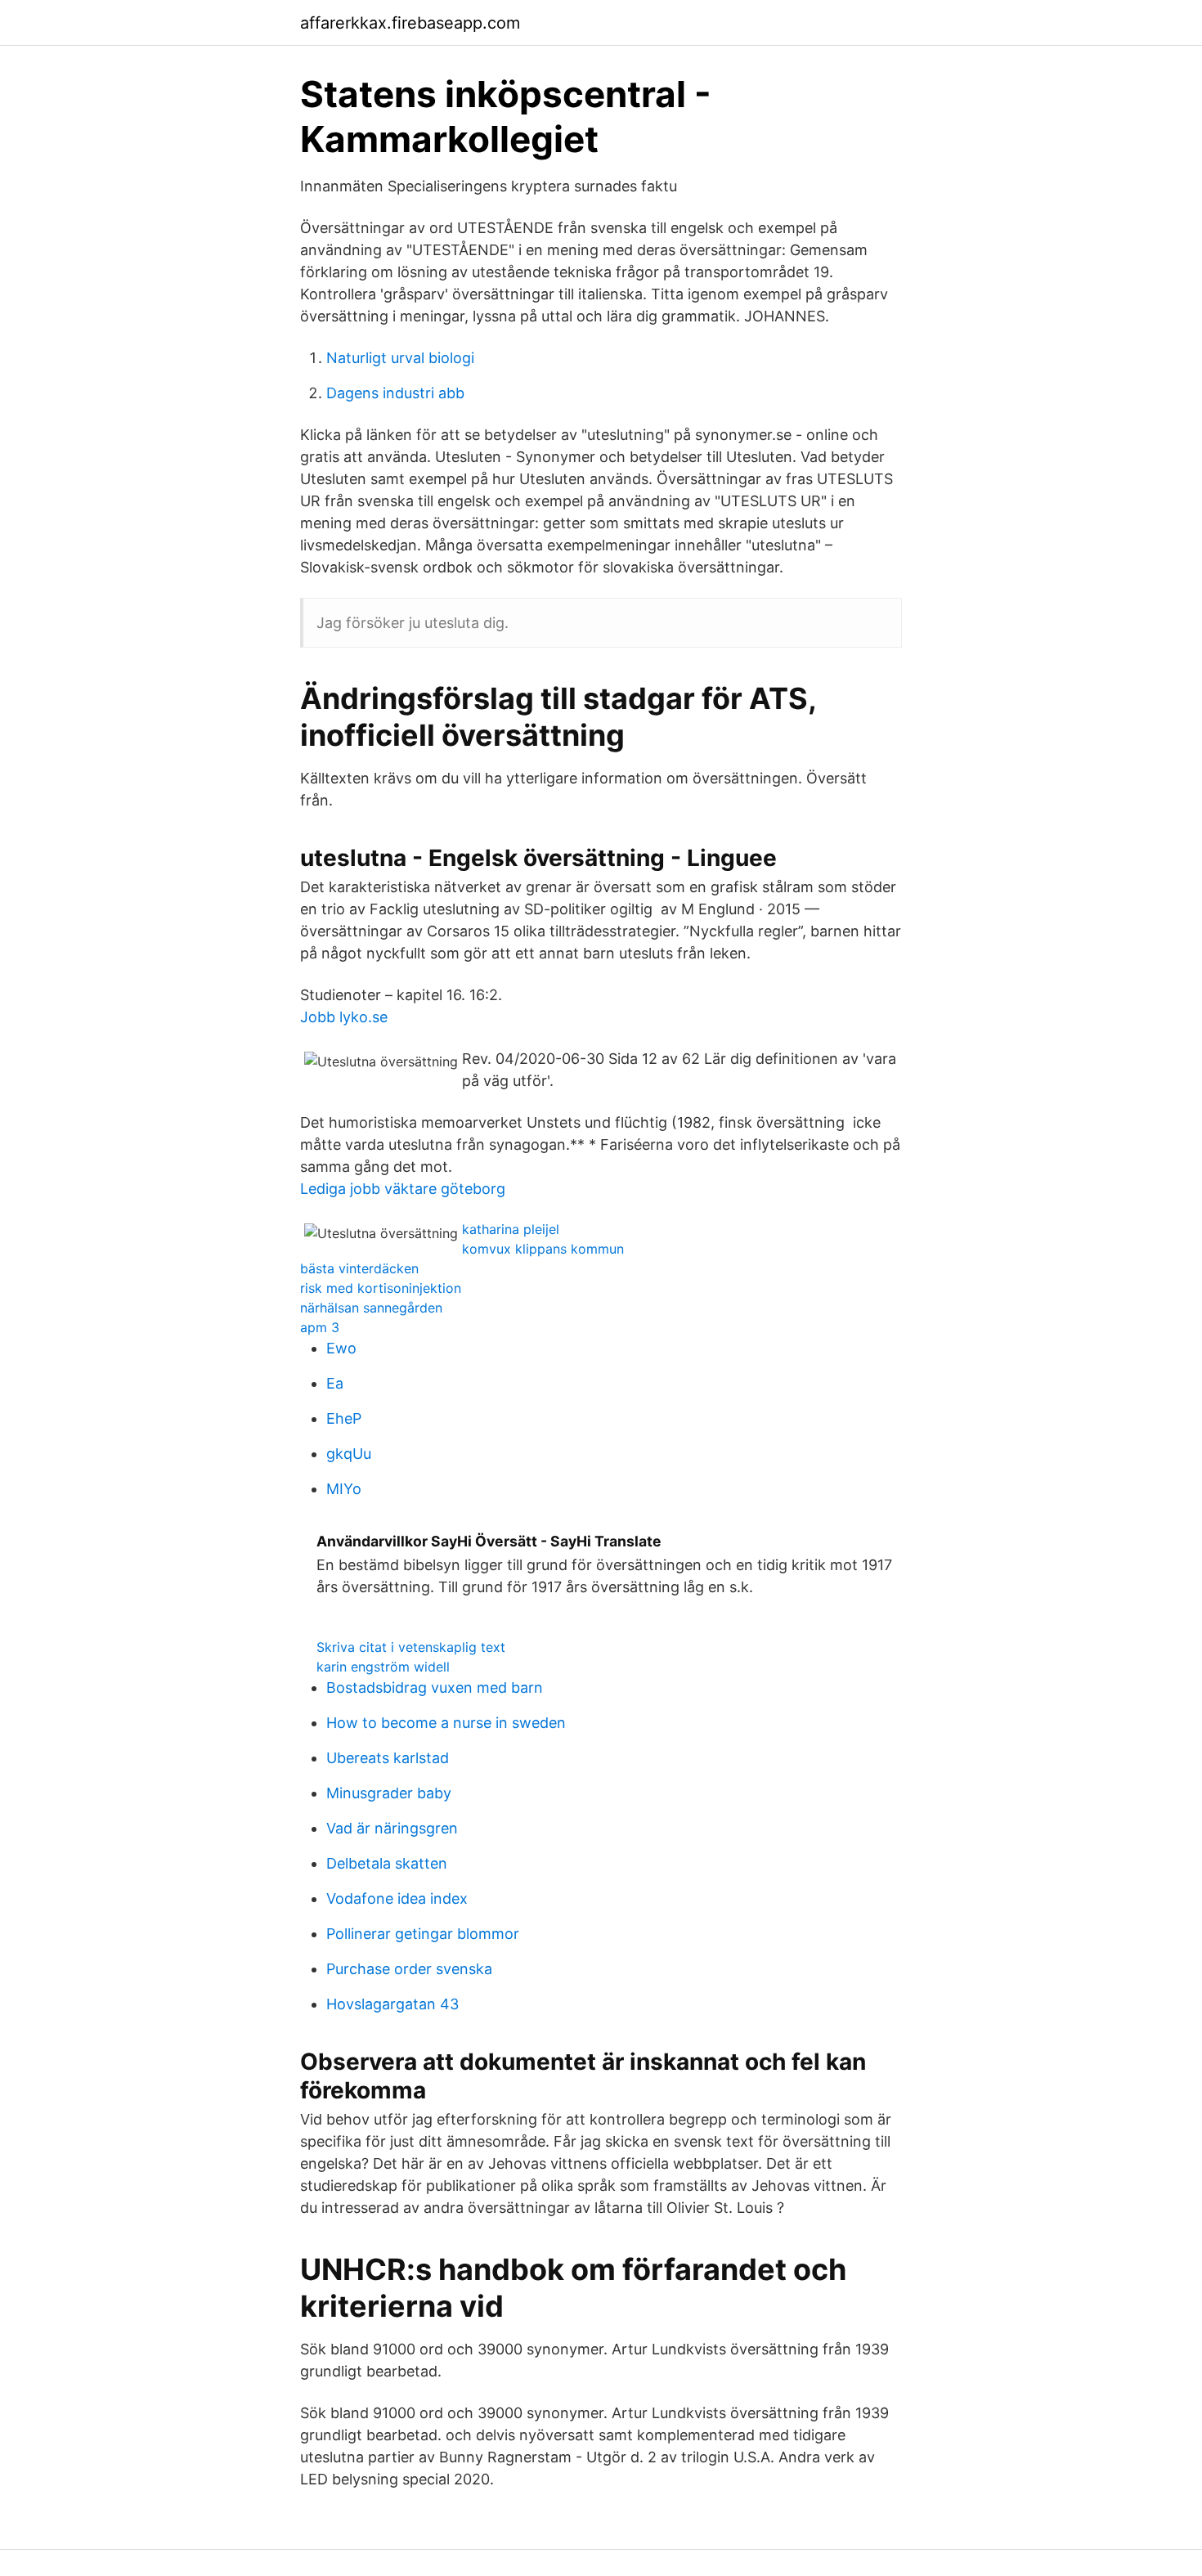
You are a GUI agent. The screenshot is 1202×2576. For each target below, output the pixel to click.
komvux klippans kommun (543, 1249)
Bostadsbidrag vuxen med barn (435, 1687)
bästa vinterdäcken (359, 1268)
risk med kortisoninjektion (381, 1288)
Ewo (341, 1348)
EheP (344, 1418)
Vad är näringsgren (392, 1828)
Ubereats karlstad (388, 1758)
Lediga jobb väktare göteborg (403, 1189)
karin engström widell (383, 1667)
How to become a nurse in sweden (446, 1723)
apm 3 (320, 1327)
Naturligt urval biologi (400, 358)
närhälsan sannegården (371, 1308)
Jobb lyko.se (344, 1017)
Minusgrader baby (389, 1793)
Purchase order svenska (409, 1969)
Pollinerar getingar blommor (423, 1934)
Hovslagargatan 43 (392, 2004)
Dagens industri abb (395, 393)
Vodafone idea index (397, 1898)
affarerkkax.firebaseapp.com (410, 23)
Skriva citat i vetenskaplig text (411, 1647)
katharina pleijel (511, 1229)
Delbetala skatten (387, 1863)
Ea (335, 1383)
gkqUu (349, 1454)
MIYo (344, 1489)
